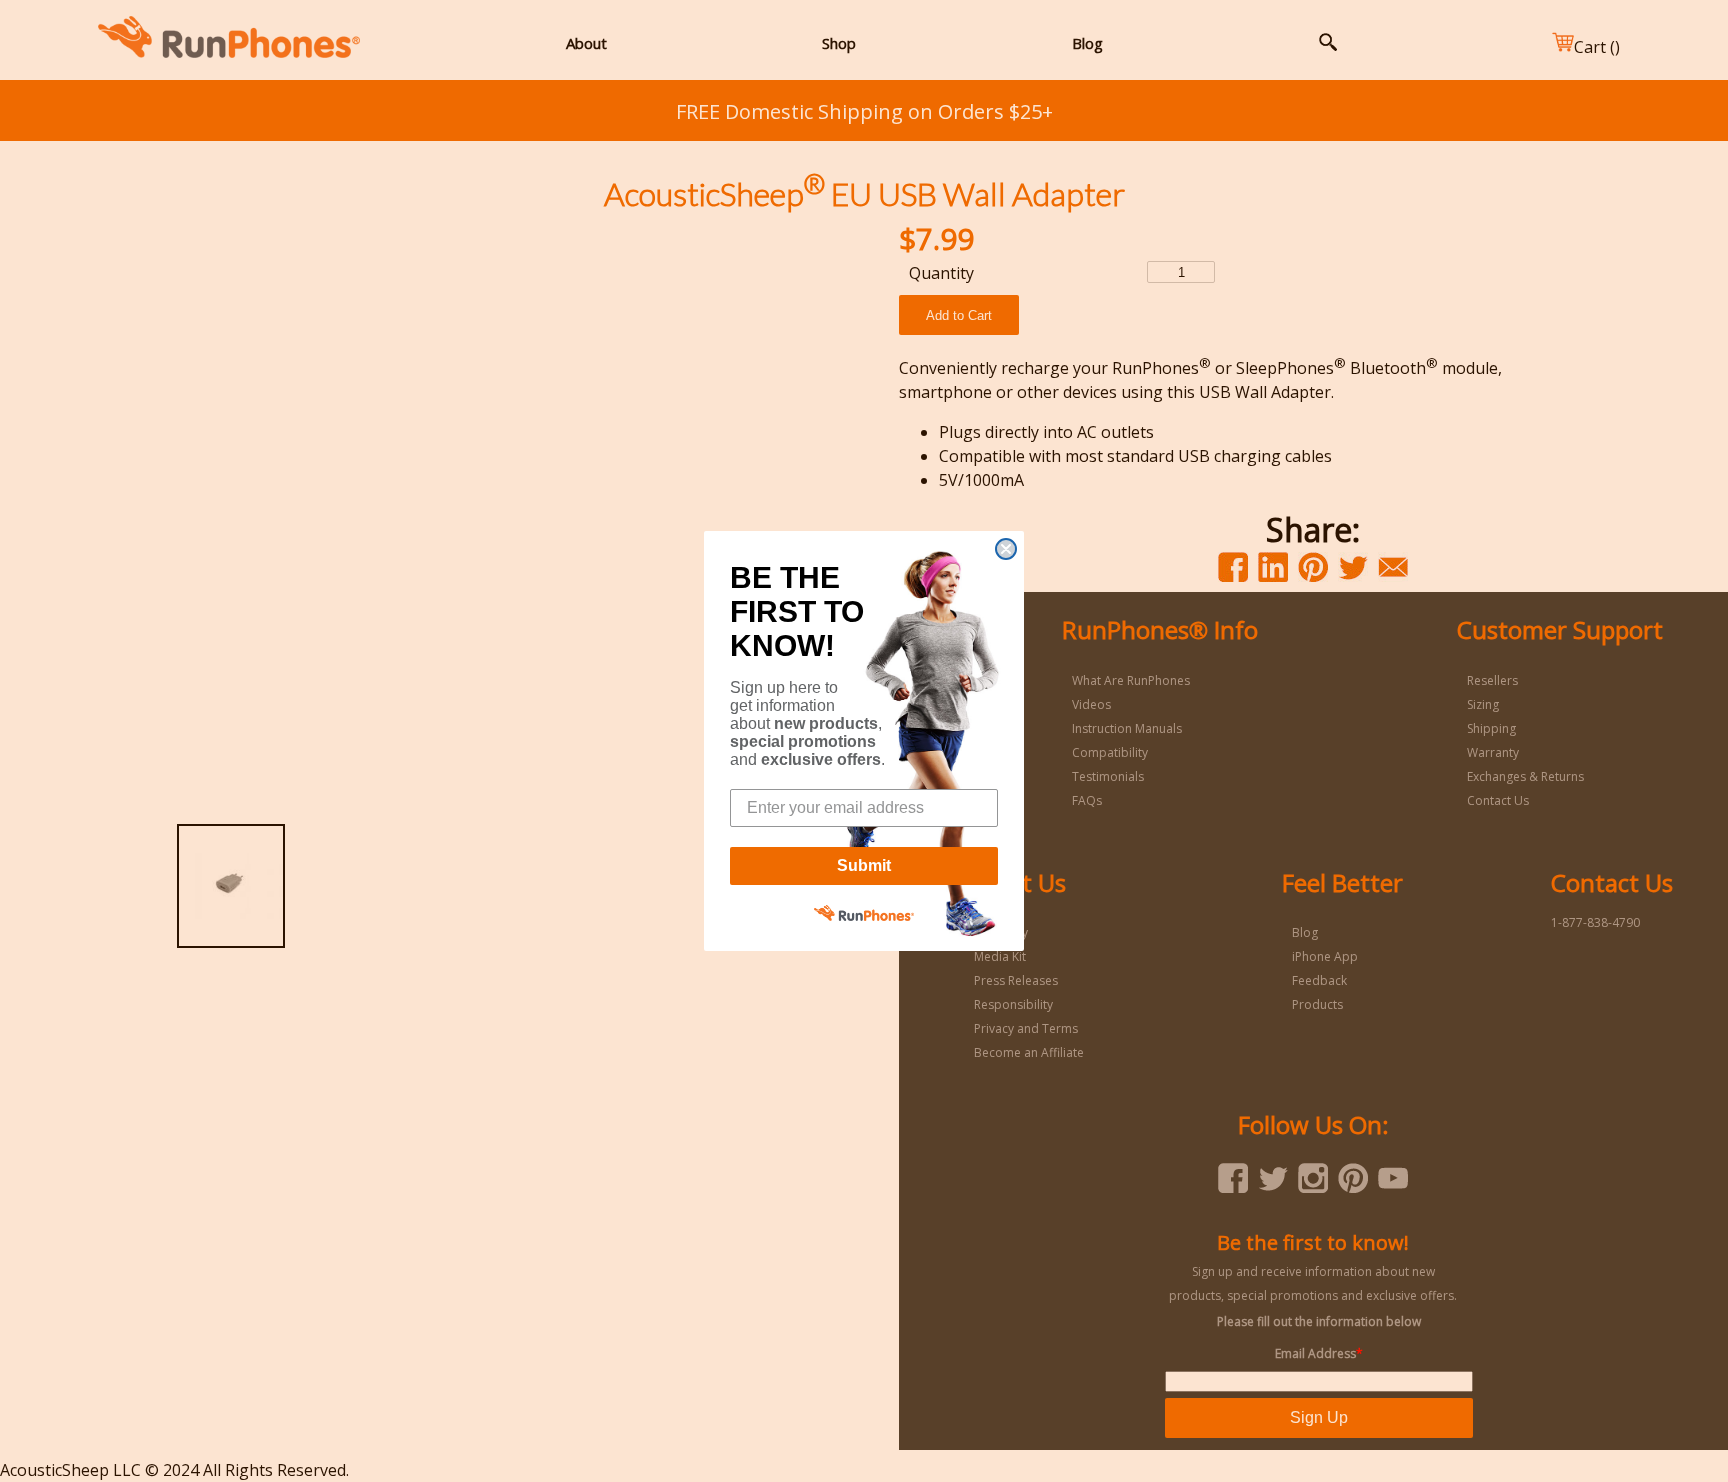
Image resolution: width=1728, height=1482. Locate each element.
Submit (864, 865)
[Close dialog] (1006, 549)
